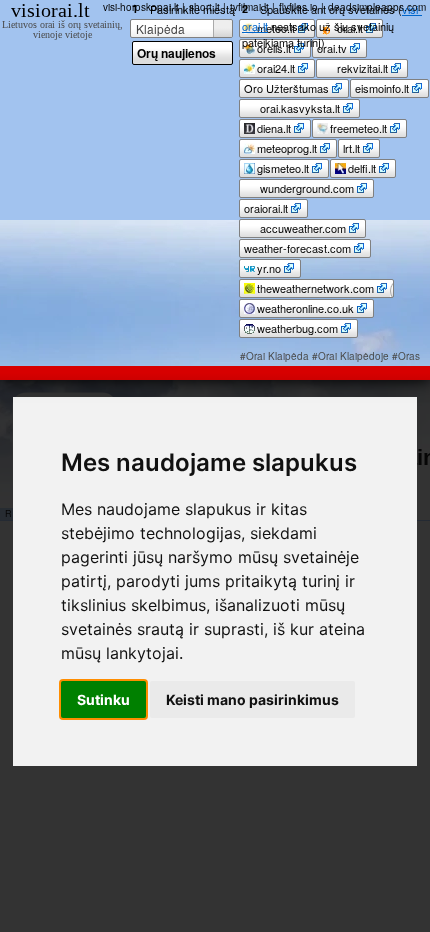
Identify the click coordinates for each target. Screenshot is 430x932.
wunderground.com (305, 188)
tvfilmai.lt (249, 7)
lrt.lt (351, 148)
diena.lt (274, 128)
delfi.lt (362, 168)
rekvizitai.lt (361, 68)
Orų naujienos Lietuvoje (176, 54)
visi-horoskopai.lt (141, 7)
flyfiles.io (298, 7)
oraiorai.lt (266, 208)
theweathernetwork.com (315, 288)
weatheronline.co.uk (305, 308)
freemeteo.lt (358, 128)
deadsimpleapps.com (377, 7)
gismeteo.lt (283, 168)
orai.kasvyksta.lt (298, 108)
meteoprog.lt (287, 148)
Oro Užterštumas (286, 88)
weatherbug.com (297, 328)
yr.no (269, 268)
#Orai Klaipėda (274, 356)
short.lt (204, 7)
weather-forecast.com (297, 248)
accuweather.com (301, 228)
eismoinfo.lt (382, 88)
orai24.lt (276, 68)
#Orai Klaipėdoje (350, 356)
